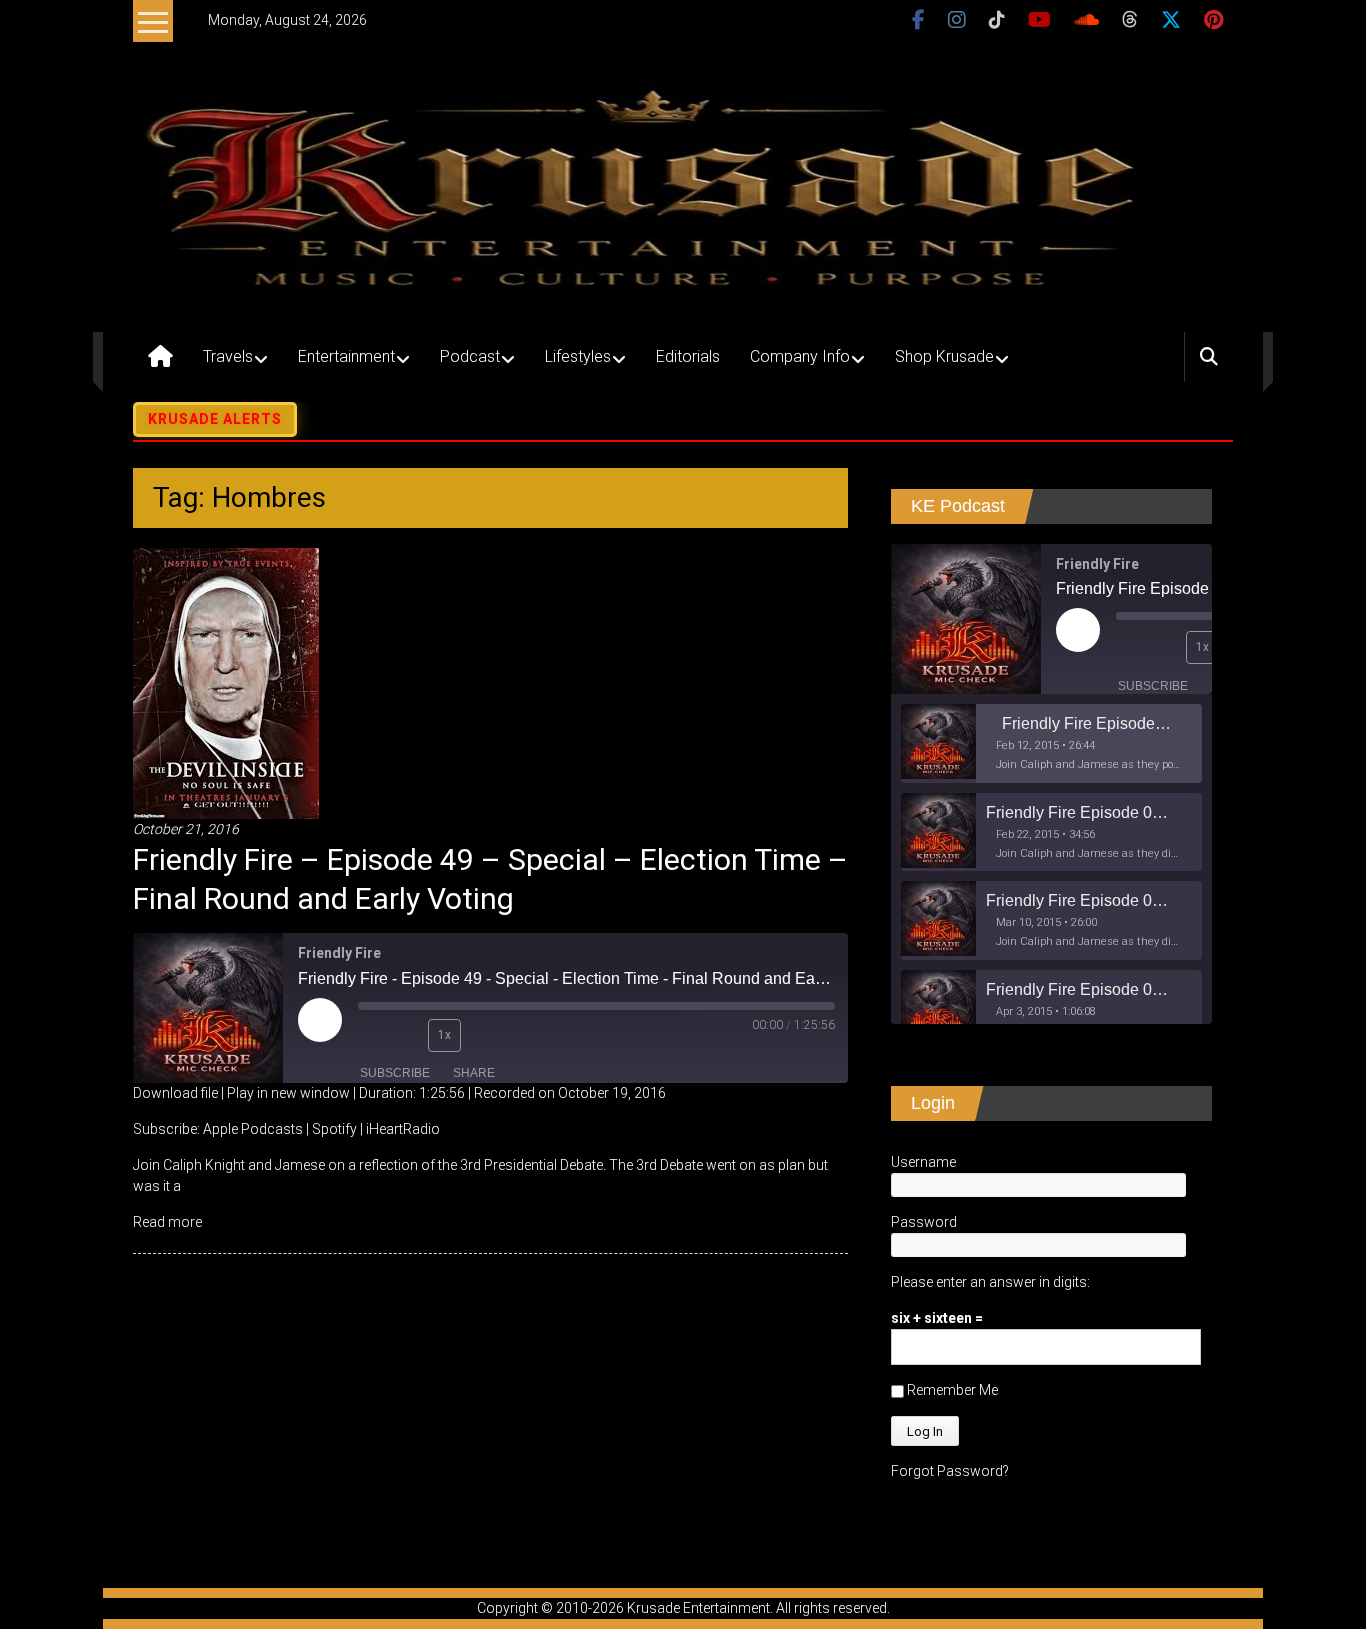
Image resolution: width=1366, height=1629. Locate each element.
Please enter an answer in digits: (990, 1282)
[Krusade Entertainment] (160, 357)
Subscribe (395, 1073)
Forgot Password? (950, 1471)
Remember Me (951, 1390)
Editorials (688, 356)
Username (923, 1162)
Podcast (470, 356)
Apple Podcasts (253, 1129)
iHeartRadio (403, 1129)
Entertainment (346, 356)
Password (924, 1222)
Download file (175, 1093)
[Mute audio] (373, 1035)
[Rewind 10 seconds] (408, 1035)
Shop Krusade (944, 356)
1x (444, 1035)
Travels (228, 356)
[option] (1051, 743)
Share (474, 1073)
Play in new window (288, 1093)
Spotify (334, 1129)
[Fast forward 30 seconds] (486, 1035)
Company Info (800, 356)
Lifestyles (578, 356)
